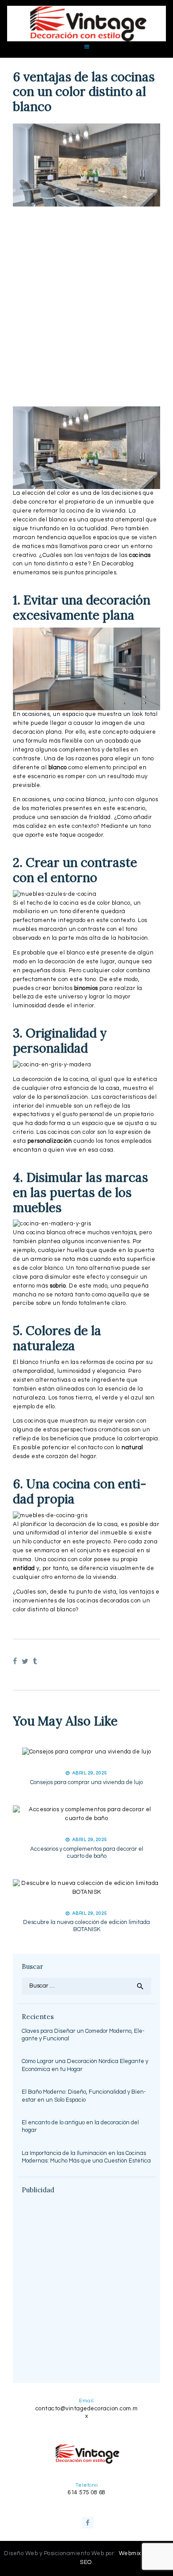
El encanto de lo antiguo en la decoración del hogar (80, 2127)
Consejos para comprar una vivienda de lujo (86, 1782)
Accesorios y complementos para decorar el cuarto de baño (87, 1852)
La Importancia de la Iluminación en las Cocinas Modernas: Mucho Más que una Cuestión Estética (86, 2157)
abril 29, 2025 (90, 1773)
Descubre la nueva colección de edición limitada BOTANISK (86, 1926)
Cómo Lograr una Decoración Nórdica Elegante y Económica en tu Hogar (85, 2065)
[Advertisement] (86, 306)
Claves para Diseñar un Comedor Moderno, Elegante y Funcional (83, 2035)
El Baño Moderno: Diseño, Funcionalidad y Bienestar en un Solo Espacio (84, 2096)
